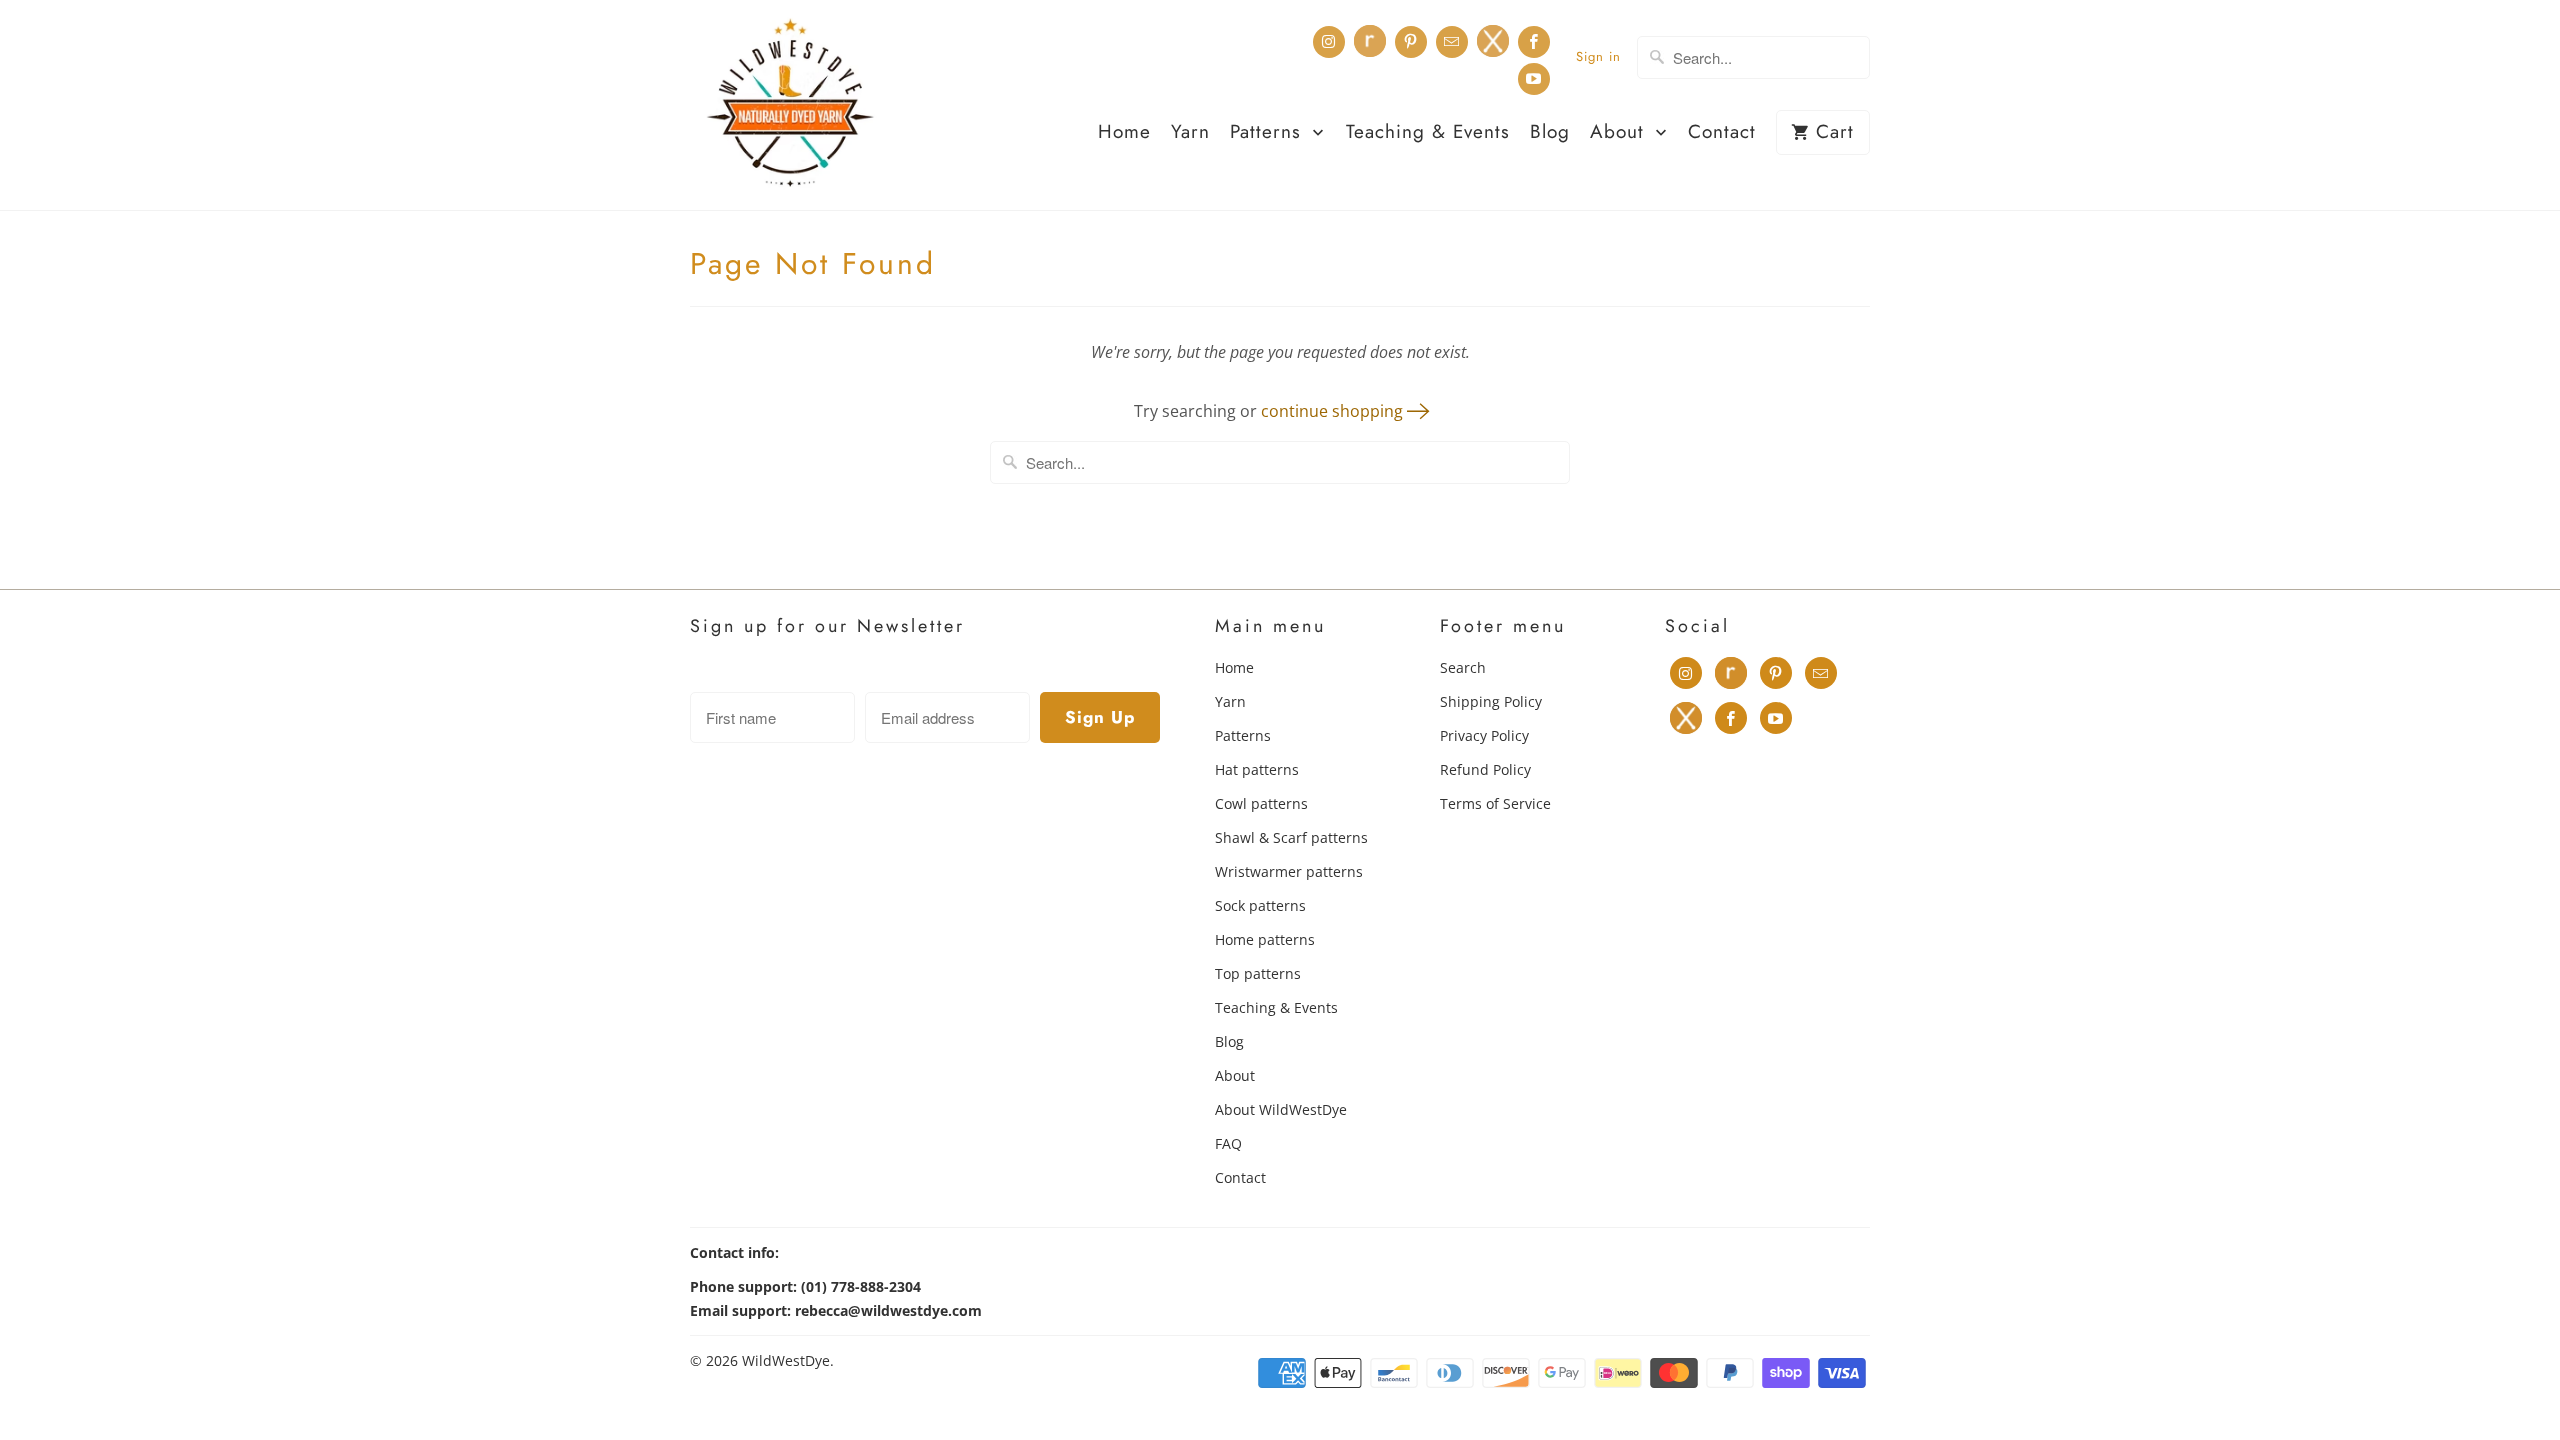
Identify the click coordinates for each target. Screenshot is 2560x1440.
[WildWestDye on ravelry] (1370, 41)
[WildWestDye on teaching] (1493, 41)
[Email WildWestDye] (1452, 42)
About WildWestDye (1281, 1109)
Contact (1722, 133)
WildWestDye (786, 1360)
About (1620, 133)
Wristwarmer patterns (1289, 871)
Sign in (1598, 56)
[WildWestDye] (790, 105)
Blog (1550, 133)
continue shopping (1334, 411)
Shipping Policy (1491, 701)
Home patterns (1265, 939)
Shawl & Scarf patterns (1291, 837)
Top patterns (1258, 973)
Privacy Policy (1484, 735)
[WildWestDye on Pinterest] (1411, 42)
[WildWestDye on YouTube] (1534, 79)
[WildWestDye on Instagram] (1329, 42)
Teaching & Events (1428, 133)
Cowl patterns (1261, 803)
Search (1463, 667)
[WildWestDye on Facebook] (1534, 42)
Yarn (1190, 133)
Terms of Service (1495, 803)
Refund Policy (1485, 769)
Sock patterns (1260, 905)
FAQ (1228, 1143)
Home (1124, 133)
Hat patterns (1257, 769)
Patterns (1269, 133)
